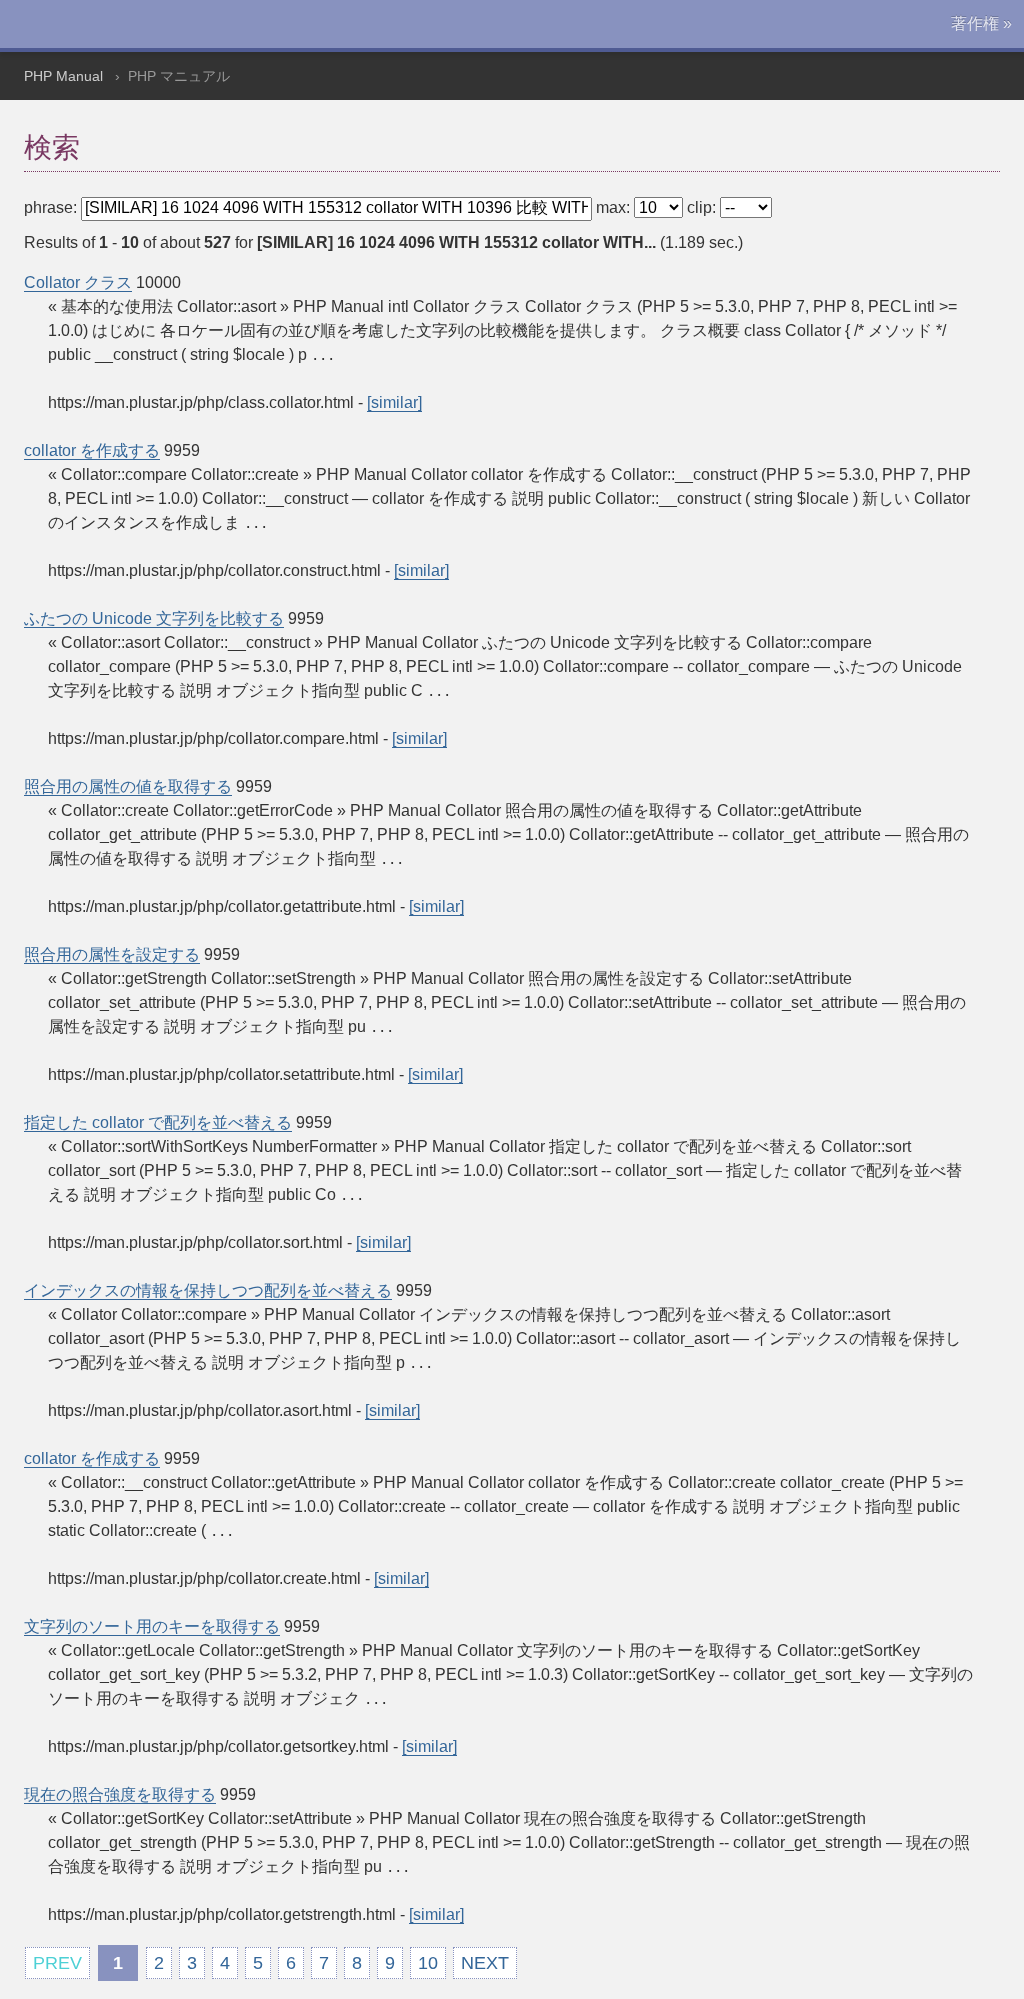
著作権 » (981, 23)
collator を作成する (92, 450)
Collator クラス (78, 282)
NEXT (485, 1963)
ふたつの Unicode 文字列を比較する (154, 618)
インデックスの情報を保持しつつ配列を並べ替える (208, 1290)
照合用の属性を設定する (112, 954)
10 (428, 1963)
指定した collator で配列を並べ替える (158, 1122)
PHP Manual (63, 76)
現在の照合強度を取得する (120, 1794)
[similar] (394, 402)
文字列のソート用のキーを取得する (152, 1626)
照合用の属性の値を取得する (128, 786)
